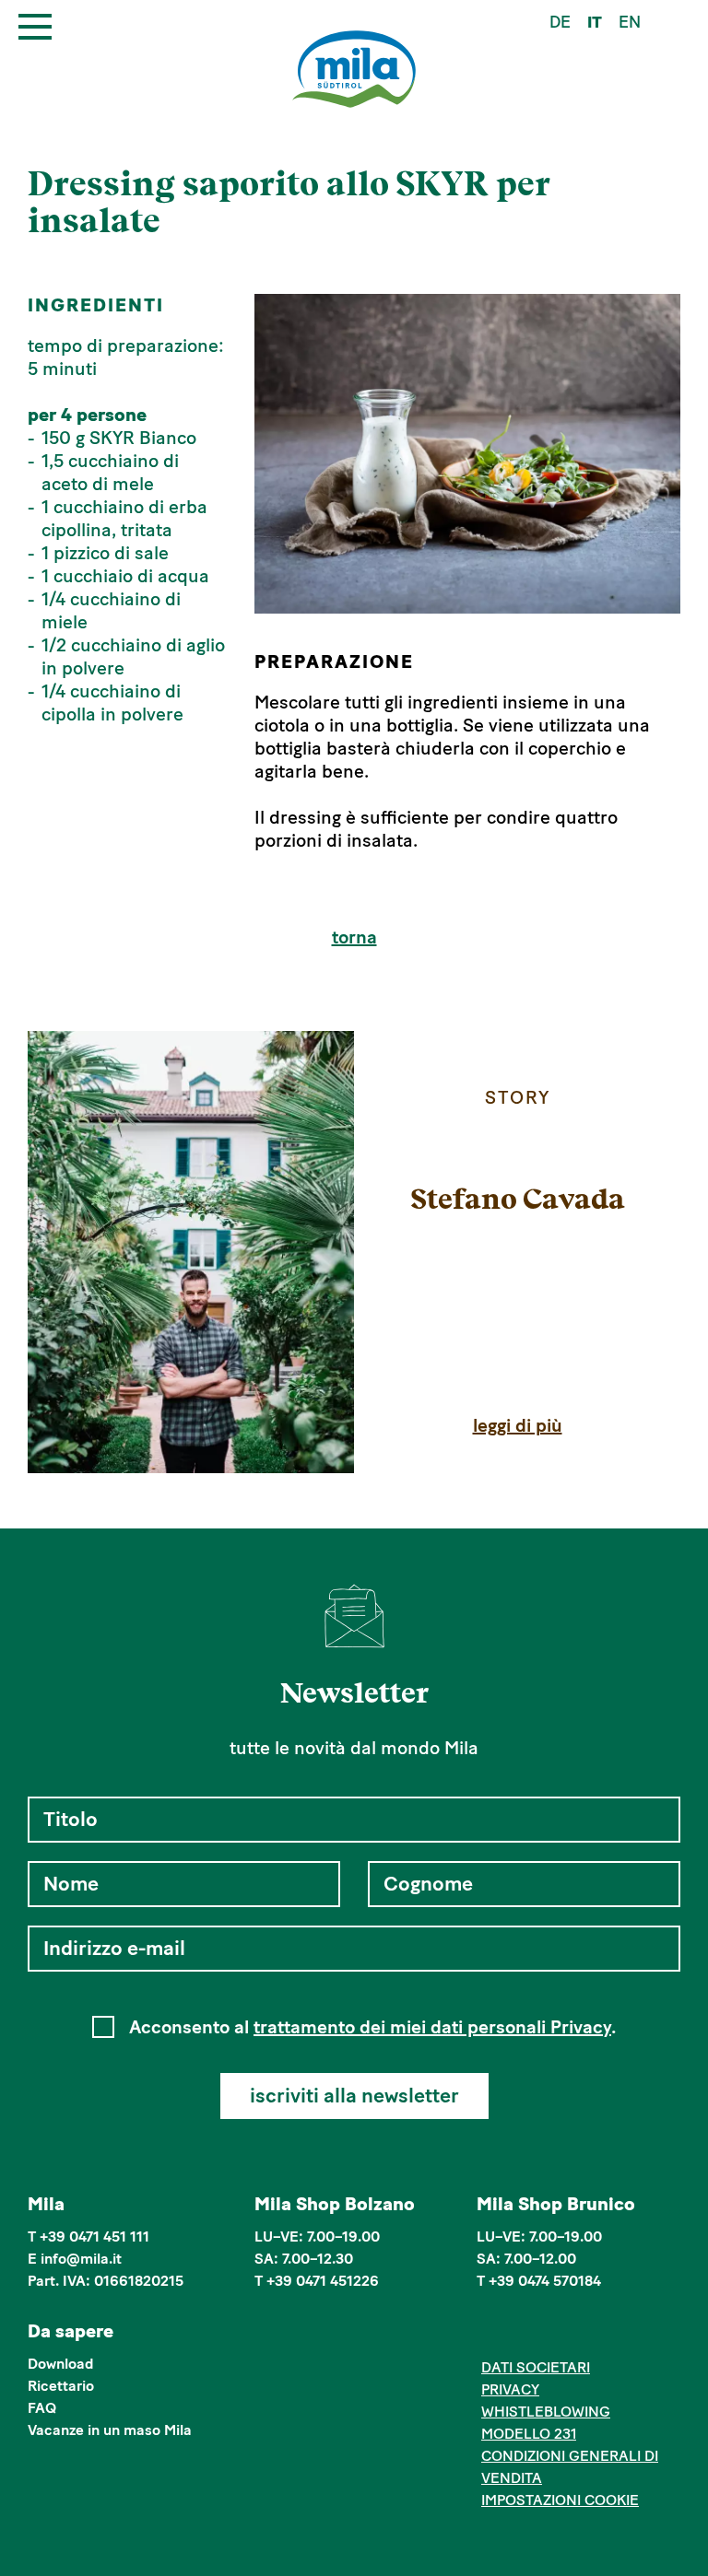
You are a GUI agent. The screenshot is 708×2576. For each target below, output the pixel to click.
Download (61, 2364)
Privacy (510, 2389)
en (630, 22)
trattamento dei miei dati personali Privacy (432, 2027)
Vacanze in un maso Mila (110, 2430)
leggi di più (518, 1425)
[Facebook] (492, 2334)
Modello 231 (529, 2434)
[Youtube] (576, 2334)
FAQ (42, 2408)
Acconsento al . (372, 2027)
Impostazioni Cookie (560, 2500)
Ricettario (61, 2386)
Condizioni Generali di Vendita (570, 2467)
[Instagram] (519, 2334)
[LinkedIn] (548, 2334)
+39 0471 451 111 (94, 2236)
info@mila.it (81, 2259)
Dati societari (536, 2367)
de (560, 22)
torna (354, 937)
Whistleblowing (546, 2412)
